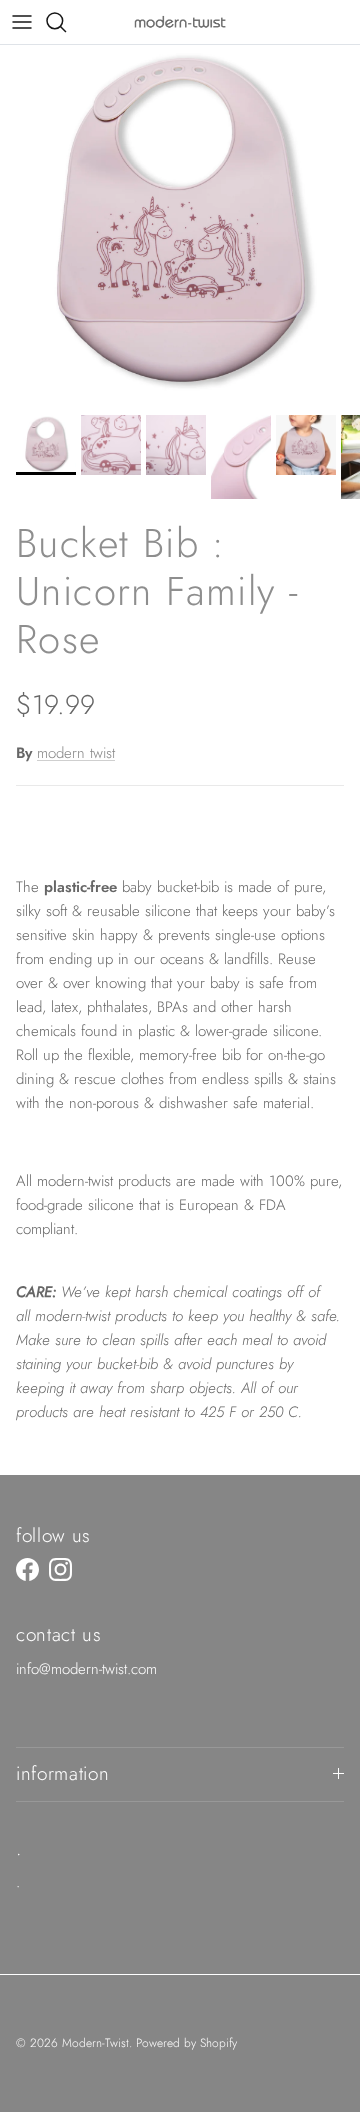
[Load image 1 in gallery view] (180, 225)
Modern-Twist (95, 2043)
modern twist (76, 753)
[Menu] (22, 22)
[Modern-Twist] (180, 21)
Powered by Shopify (186, 2043)
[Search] (66, 22)
